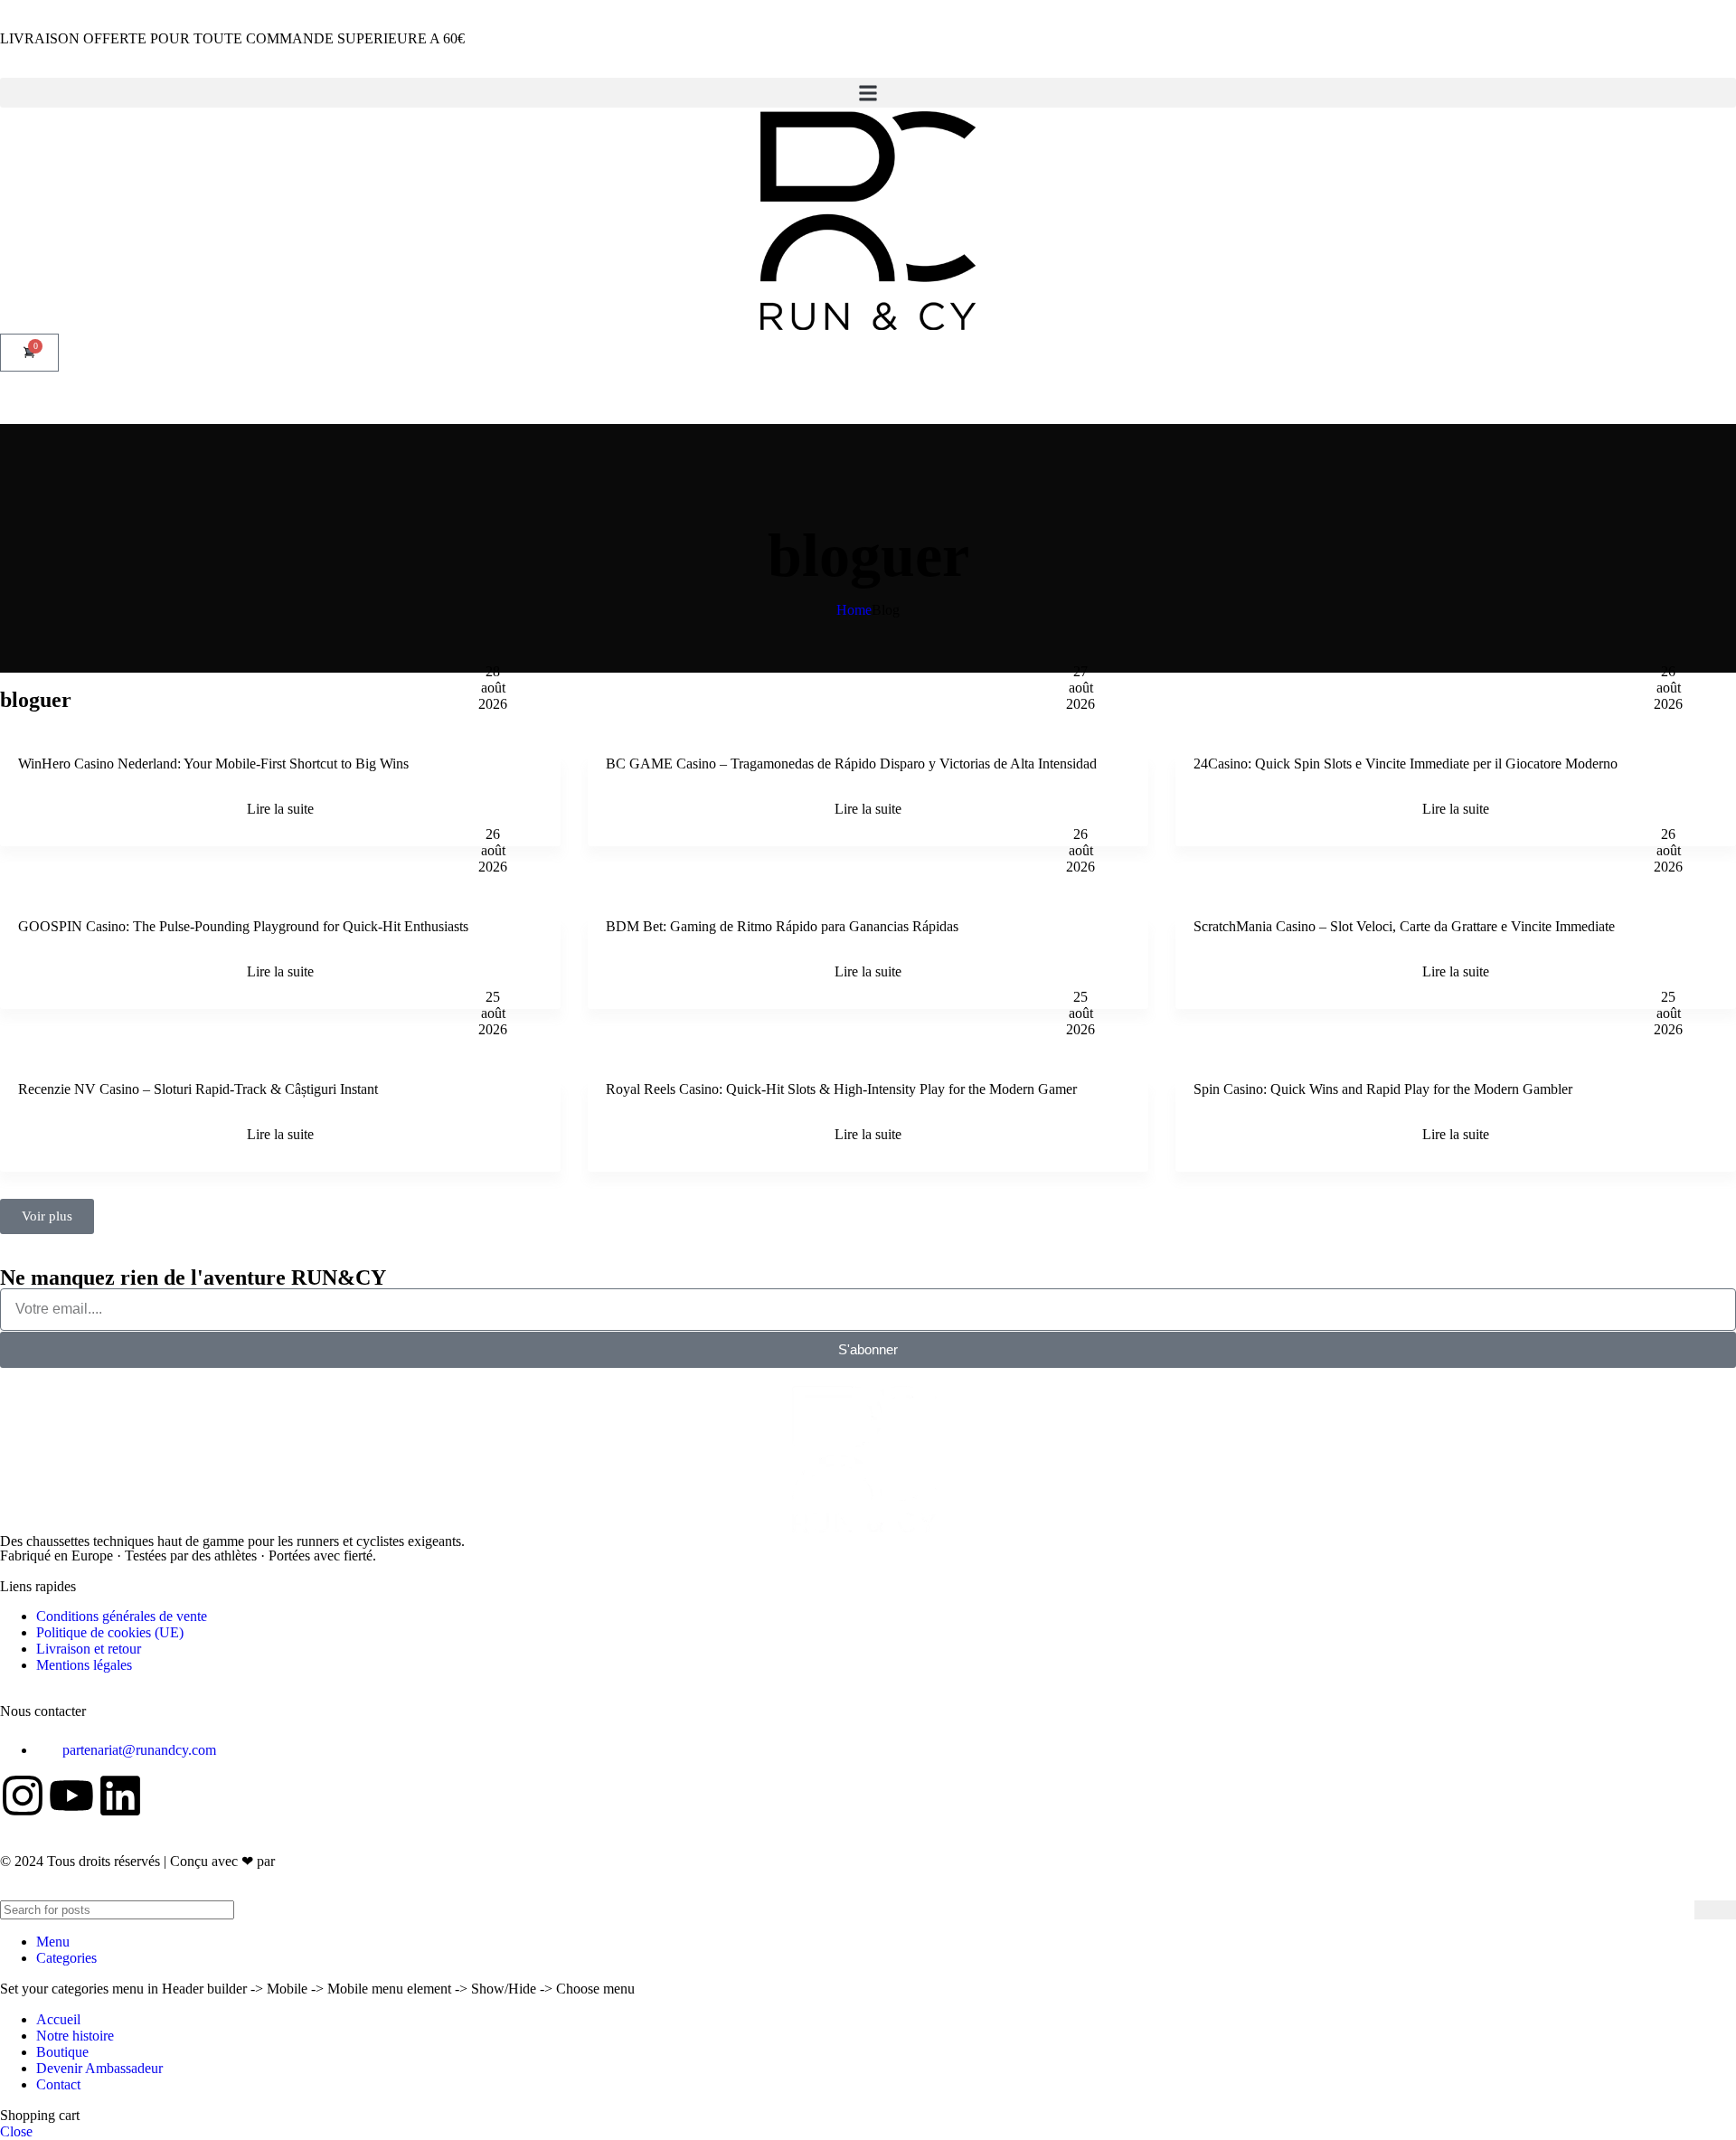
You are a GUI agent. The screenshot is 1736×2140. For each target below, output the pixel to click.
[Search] (1715, 1910)
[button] (868, 93)
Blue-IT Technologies (344, 1861)
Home (854, 610)
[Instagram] (23, 1796)
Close (16, 2131)
